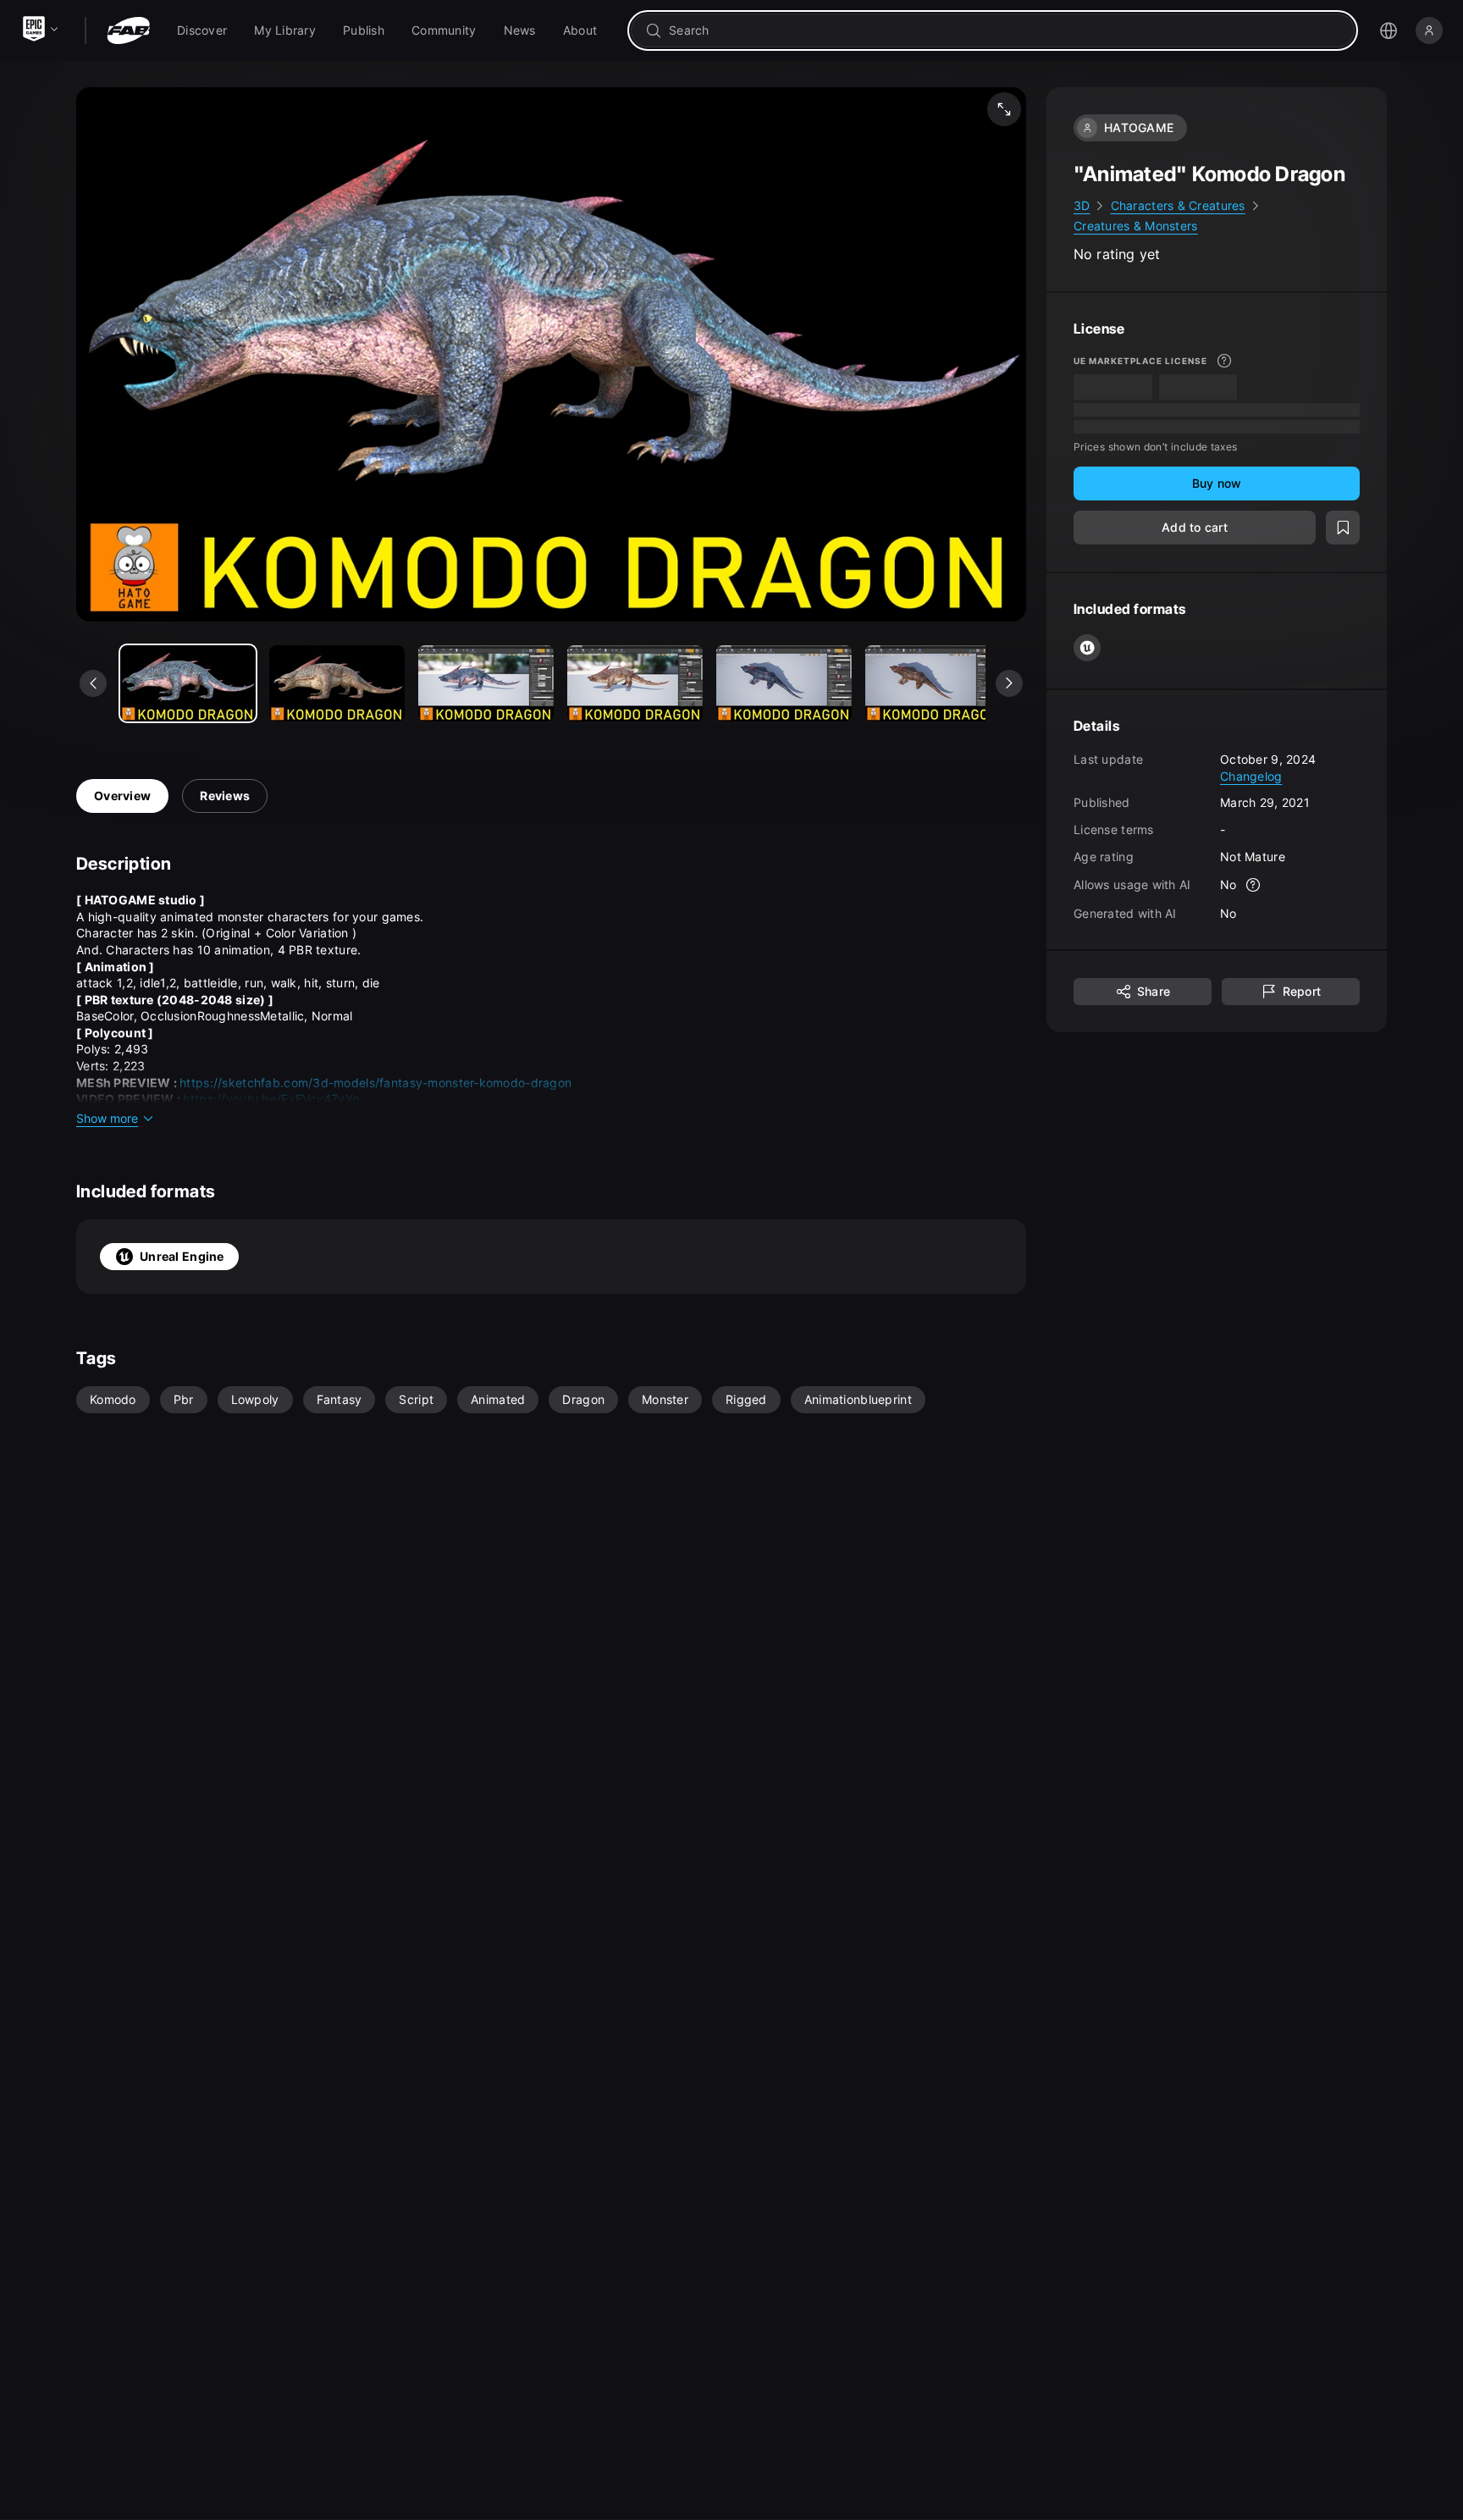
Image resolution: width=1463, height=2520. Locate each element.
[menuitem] (202, 30)
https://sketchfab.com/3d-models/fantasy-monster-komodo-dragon (375, 1083)
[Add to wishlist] (1343, 528)
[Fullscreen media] (1004, 109)
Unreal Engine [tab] (182, 1256)
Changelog (1251, 776)
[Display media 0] (188, 683)
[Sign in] (1429, 30)
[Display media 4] (784, 683)
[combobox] (1005, 30)
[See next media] (1009, 683)
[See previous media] (93, 683)
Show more (107, 1118)
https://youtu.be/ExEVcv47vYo (271, 1099)
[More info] (1224, 361)
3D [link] (1082, 205)
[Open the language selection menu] (1388, 30)
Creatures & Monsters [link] (1136, 226)
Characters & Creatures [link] (1178, 205)
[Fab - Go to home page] (128, 30)
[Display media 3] (635, 683)
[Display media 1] (337, 683)
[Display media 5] (933, 683)
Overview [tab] (122, 796)
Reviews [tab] (225, 796)
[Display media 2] (486, 683)
